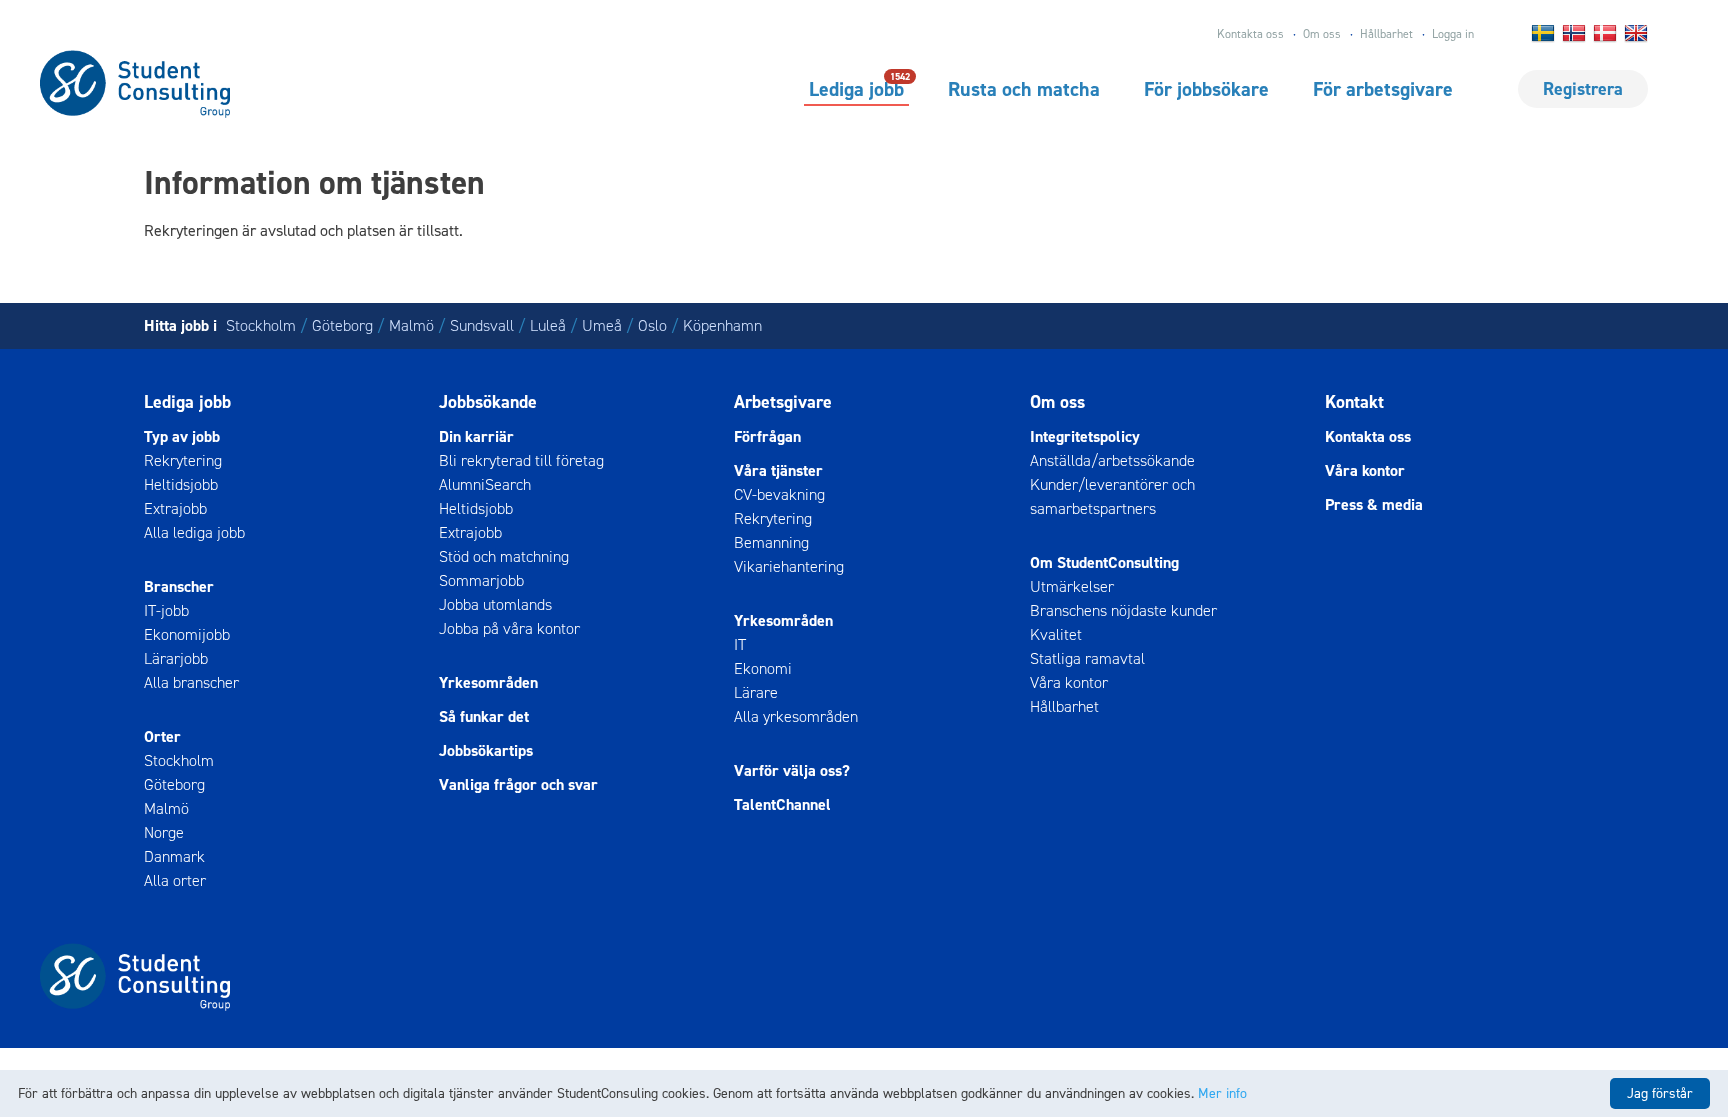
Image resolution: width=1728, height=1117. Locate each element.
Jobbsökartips (486, 750)
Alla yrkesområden (796, 716)
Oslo (652, 325)
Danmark (174, 856)
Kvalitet (1056, 634)
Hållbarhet (1386, 34)
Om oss (1322, 34)
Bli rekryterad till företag (521, 460)
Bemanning (771, 542)
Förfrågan (767, 436)
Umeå (602, 325)
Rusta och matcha (1024, 89)
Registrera (1583, 89)
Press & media (1374, 504)
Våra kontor (1069, 682)
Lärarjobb (176, 658)
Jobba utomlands (495, 604)
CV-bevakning (779, 494)
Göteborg (342, 325)
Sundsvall (482, 325)
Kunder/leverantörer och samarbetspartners (1112, 496)
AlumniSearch (485, 484)
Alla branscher (191, 682)
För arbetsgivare (1383, 89)
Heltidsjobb (181, 484)
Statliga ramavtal (1087, 658)
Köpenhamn (722, 325)
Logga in (1453, 34)
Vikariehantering (789, 566)
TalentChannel (782, 804)
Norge (164, 832)
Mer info (1222, 1093)
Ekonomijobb (187, 634)
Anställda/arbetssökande (1112, 460)
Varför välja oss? (792, 770)
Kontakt (1354, 402)
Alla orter (175, 880)
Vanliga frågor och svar (518, 784)
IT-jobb (166, 610)
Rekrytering (183, 460)
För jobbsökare (1206, 89)
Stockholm (261, 325)
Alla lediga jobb (194, 532)
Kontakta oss (1250, 34)
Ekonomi (763, 668)
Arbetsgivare (783, 402)
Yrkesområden (488, 682)
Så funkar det (484, 716)
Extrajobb (175, 508)
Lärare (756, 692)
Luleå (548, 325)
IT (740, 644)
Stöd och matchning (504, 556)
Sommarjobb (481, 580)
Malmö (411, 325)
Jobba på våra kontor (509, 628)
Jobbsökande (488, 402)
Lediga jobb (856, 88)
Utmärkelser (1072, 586)
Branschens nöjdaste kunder (1123, 610)
